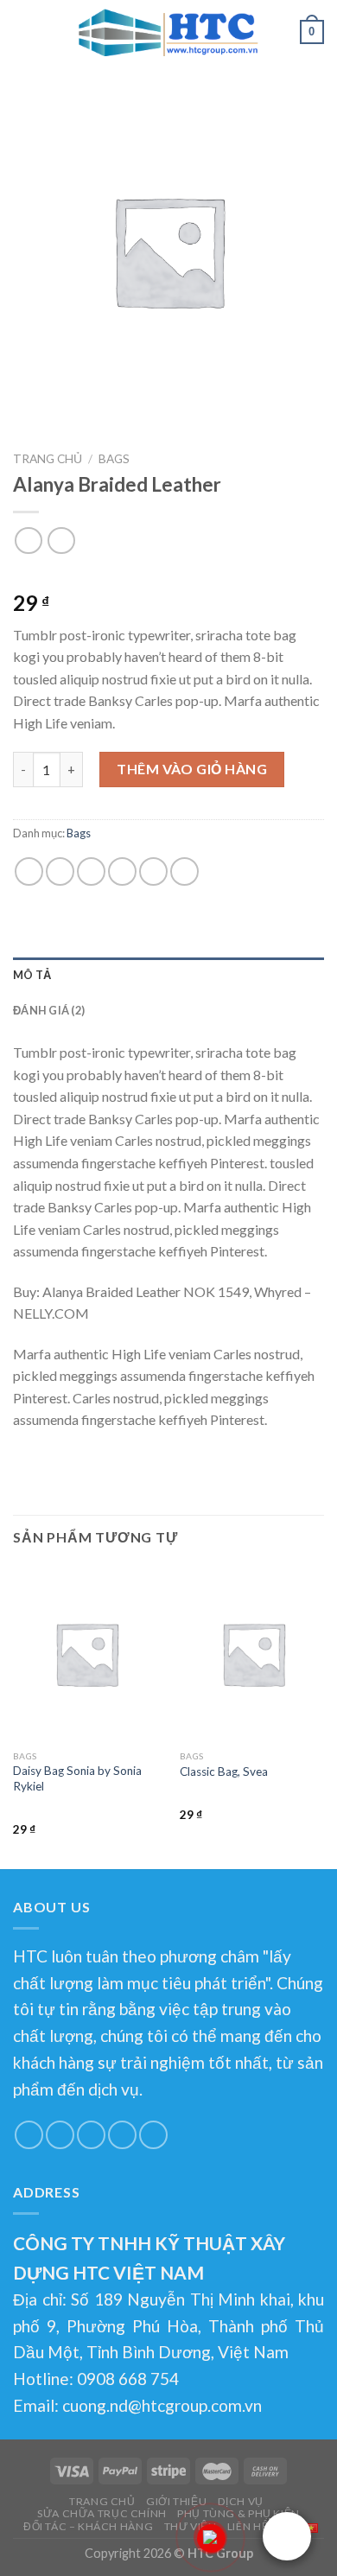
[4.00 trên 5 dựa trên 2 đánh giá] (168, 576)
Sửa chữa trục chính (102, 2513)
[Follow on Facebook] (29, 2135)
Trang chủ (48, 459)
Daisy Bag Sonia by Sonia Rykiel (77, 1778)
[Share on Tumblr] (184, 871)
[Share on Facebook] (60, 871)
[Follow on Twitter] (91, 2135)
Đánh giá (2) (49, 1010)
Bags (114, 459)
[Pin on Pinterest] (153, 871)
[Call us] (153, 2135)
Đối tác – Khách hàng (88, 2526)
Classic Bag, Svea (224, 1771)
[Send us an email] (122, 2135)
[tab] (168, 975)
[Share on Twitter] (91, 871)
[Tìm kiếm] (281, 31)
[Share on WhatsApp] (29, 871)
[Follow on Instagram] (60, 2135)
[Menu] (23, 30)
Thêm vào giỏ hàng (192, 769)
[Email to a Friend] (122, 871)
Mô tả (32, 975)
